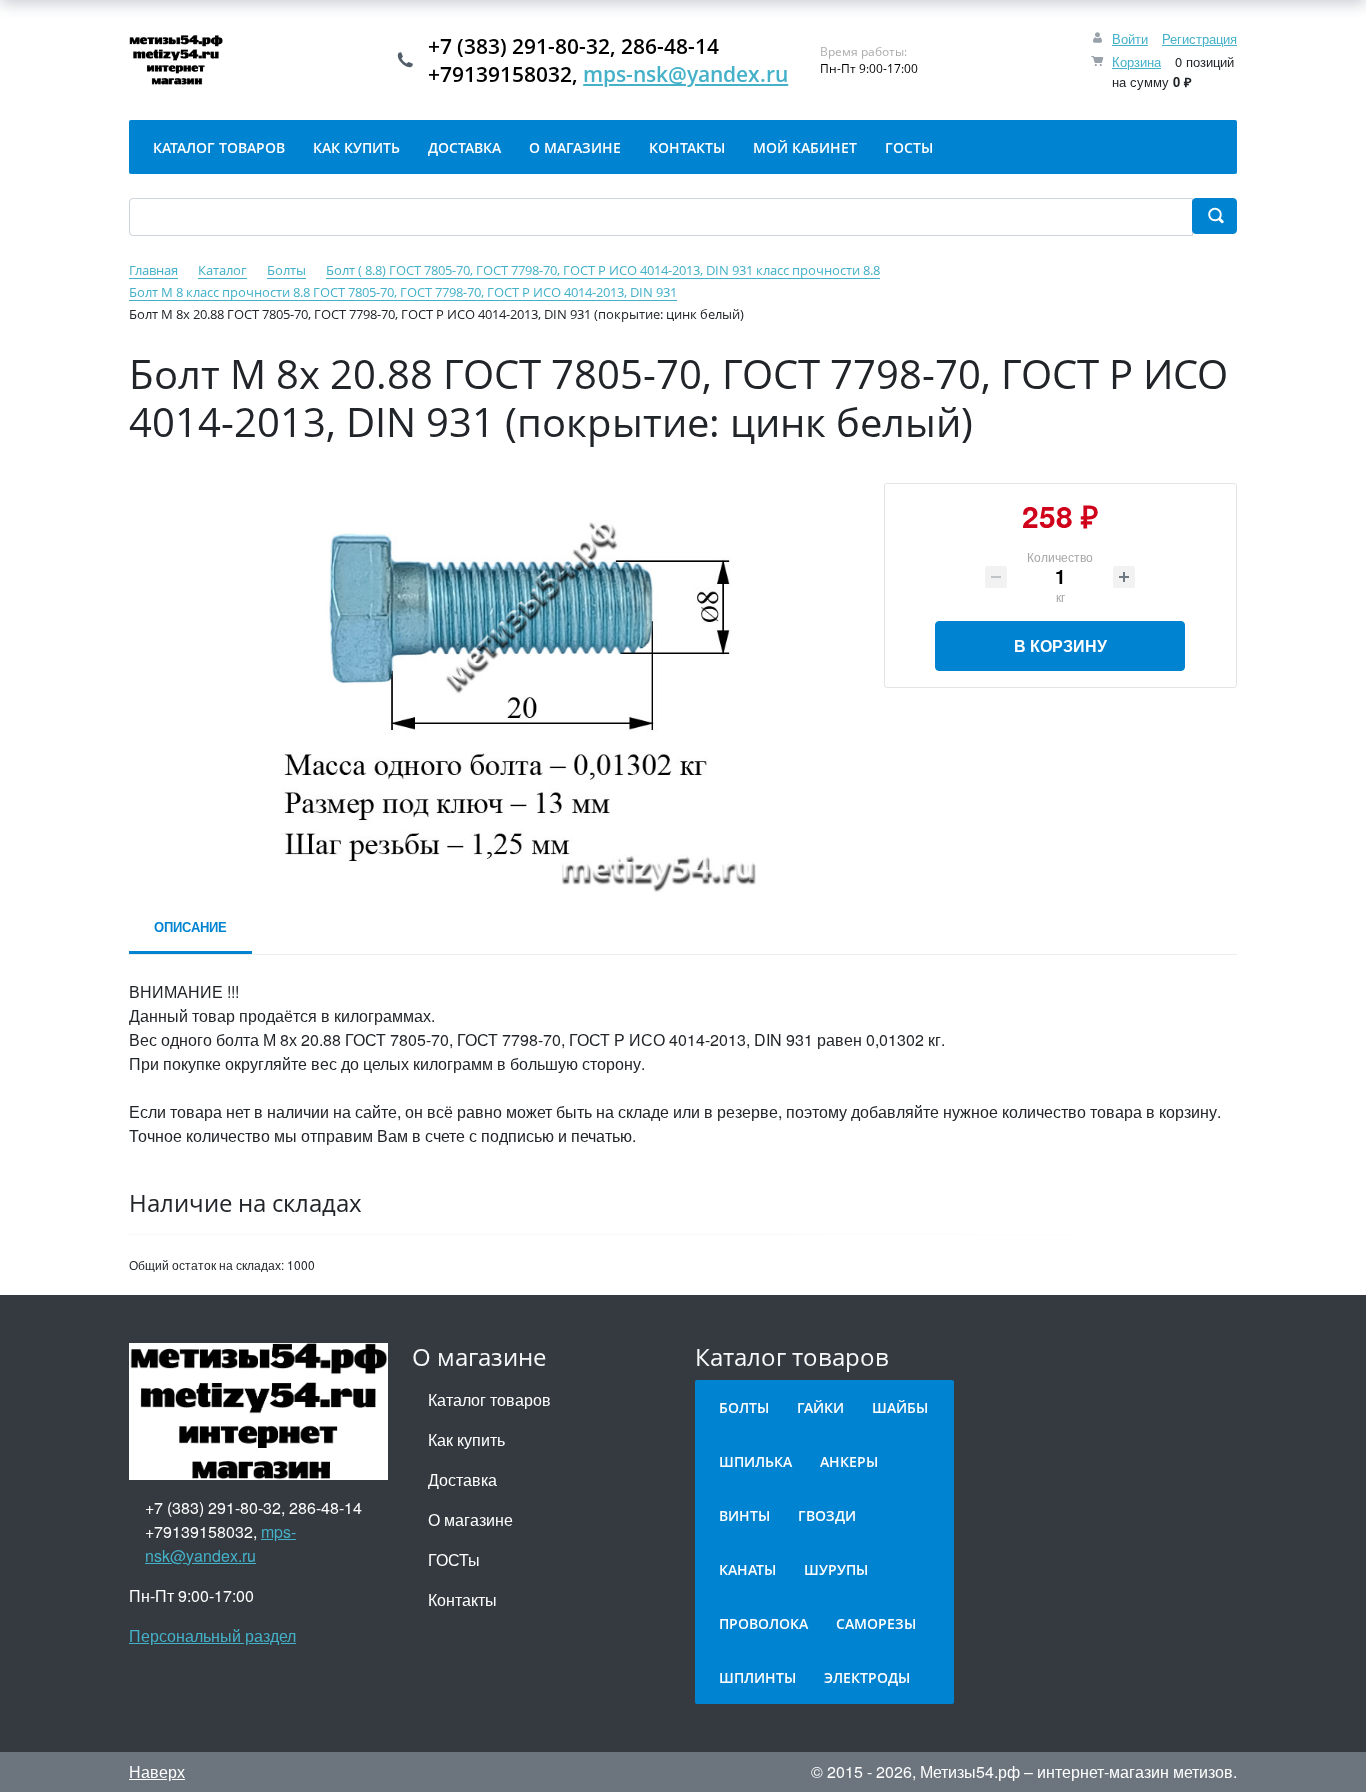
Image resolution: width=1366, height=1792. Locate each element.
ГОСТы (454, 1559)
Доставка (462, 1479)
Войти (1130, 38)
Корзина (1136, 61)
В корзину (1060, 645)
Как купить (466, 1439)
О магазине (470, 1519)
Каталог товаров (489, 1399)
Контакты (462, 1599)
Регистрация (1199, 38)
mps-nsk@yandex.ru (685, 74)
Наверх (157, 1771)
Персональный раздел (212, 1635)
